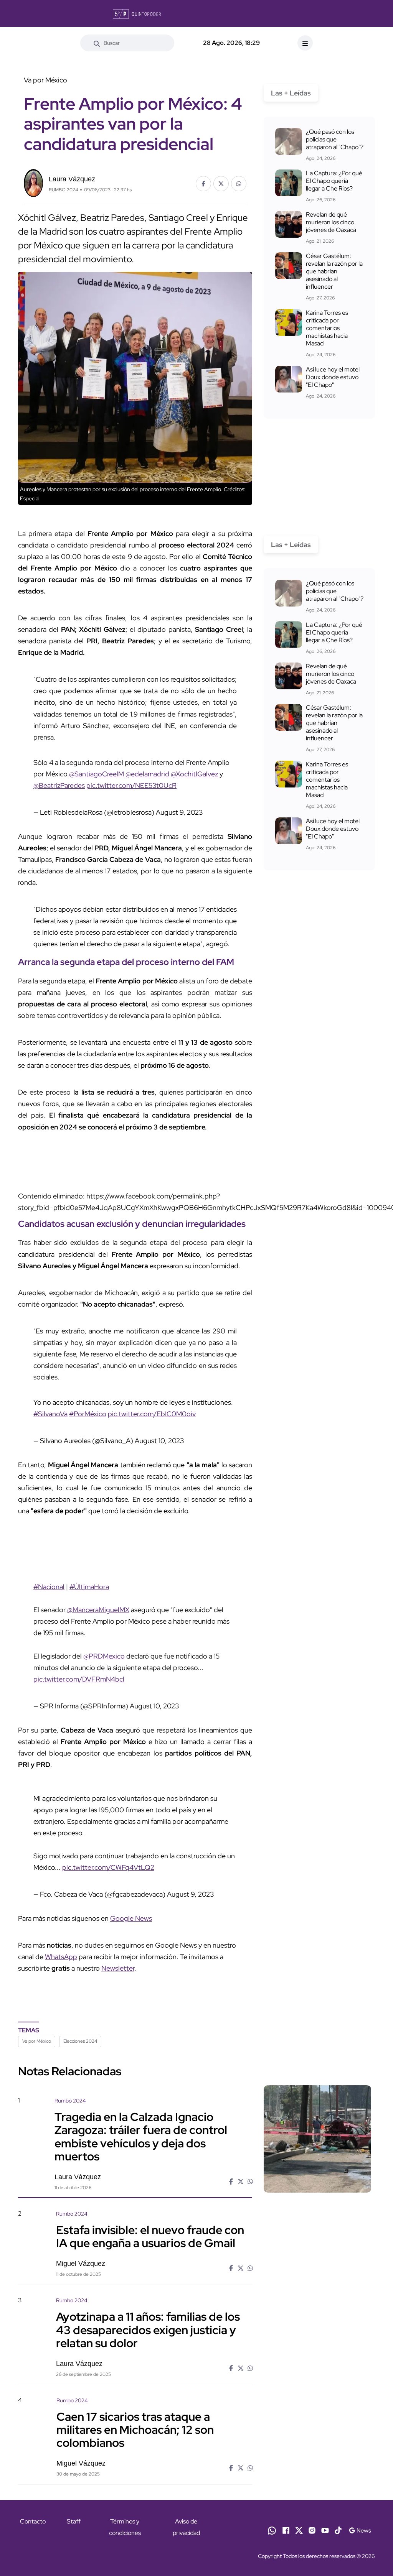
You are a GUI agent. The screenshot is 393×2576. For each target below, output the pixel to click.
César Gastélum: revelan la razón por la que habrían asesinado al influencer (334, 271)
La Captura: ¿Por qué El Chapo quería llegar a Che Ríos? (334, 181)
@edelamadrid (147, 774)
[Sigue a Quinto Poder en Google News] (360, 2530)
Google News (131, 1918)
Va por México (37, 2041)
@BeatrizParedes (59, 785)
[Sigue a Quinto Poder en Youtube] (325, 2530)
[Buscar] (97, 43)
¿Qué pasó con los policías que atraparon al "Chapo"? (335, 139)
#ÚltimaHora (89, 1587)
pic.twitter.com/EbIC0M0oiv (152, 1414)
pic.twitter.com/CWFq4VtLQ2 (108, 1867)
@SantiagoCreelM (97, 774)
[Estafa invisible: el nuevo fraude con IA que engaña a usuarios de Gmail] (317, 2251)
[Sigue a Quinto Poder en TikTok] (338, 2530)
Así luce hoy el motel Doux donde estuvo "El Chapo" (333, 377)
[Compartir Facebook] (203, 184)
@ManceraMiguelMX (98, 1610)
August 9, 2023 (179, 812)
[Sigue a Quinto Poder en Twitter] (299, 2530)
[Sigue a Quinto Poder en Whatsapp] (272, 2530)
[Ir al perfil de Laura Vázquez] (33, 182)
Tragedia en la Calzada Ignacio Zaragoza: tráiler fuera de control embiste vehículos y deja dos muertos (141, 2136)
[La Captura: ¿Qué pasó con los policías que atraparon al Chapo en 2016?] (289, 141)
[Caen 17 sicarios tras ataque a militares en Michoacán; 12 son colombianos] (317, 2438)
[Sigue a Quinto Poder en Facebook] (286, 2530)
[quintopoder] (137, 13)
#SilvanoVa (50, 1414)
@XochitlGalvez (194, 774)
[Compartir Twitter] (221, 184)
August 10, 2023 (159, 1441)
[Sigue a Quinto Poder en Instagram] (312, 2530)
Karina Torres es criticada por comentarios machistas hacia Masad (327, 328)
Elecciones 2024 (80, 2041)
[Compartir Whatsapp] (239, 184)
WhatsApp (61, 1957)
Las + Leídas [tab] (291, 93)
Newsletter (118, 1968)
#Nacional (49, 1587)
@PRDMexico (104, 1656)
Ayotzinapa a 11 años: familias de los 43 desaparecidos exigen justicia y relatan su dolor (148, 2329)
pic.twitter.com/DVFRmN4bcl (79, 1679)
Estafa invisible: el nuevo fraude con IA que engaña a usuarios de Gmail (150, 2236)
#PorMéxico (88, 1414)
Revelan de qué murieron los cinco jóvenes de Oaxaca (331, 222)
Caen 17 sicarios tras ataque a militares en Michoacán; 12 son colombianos (135, 2430)
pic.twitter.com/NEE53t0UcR (131, 785)
